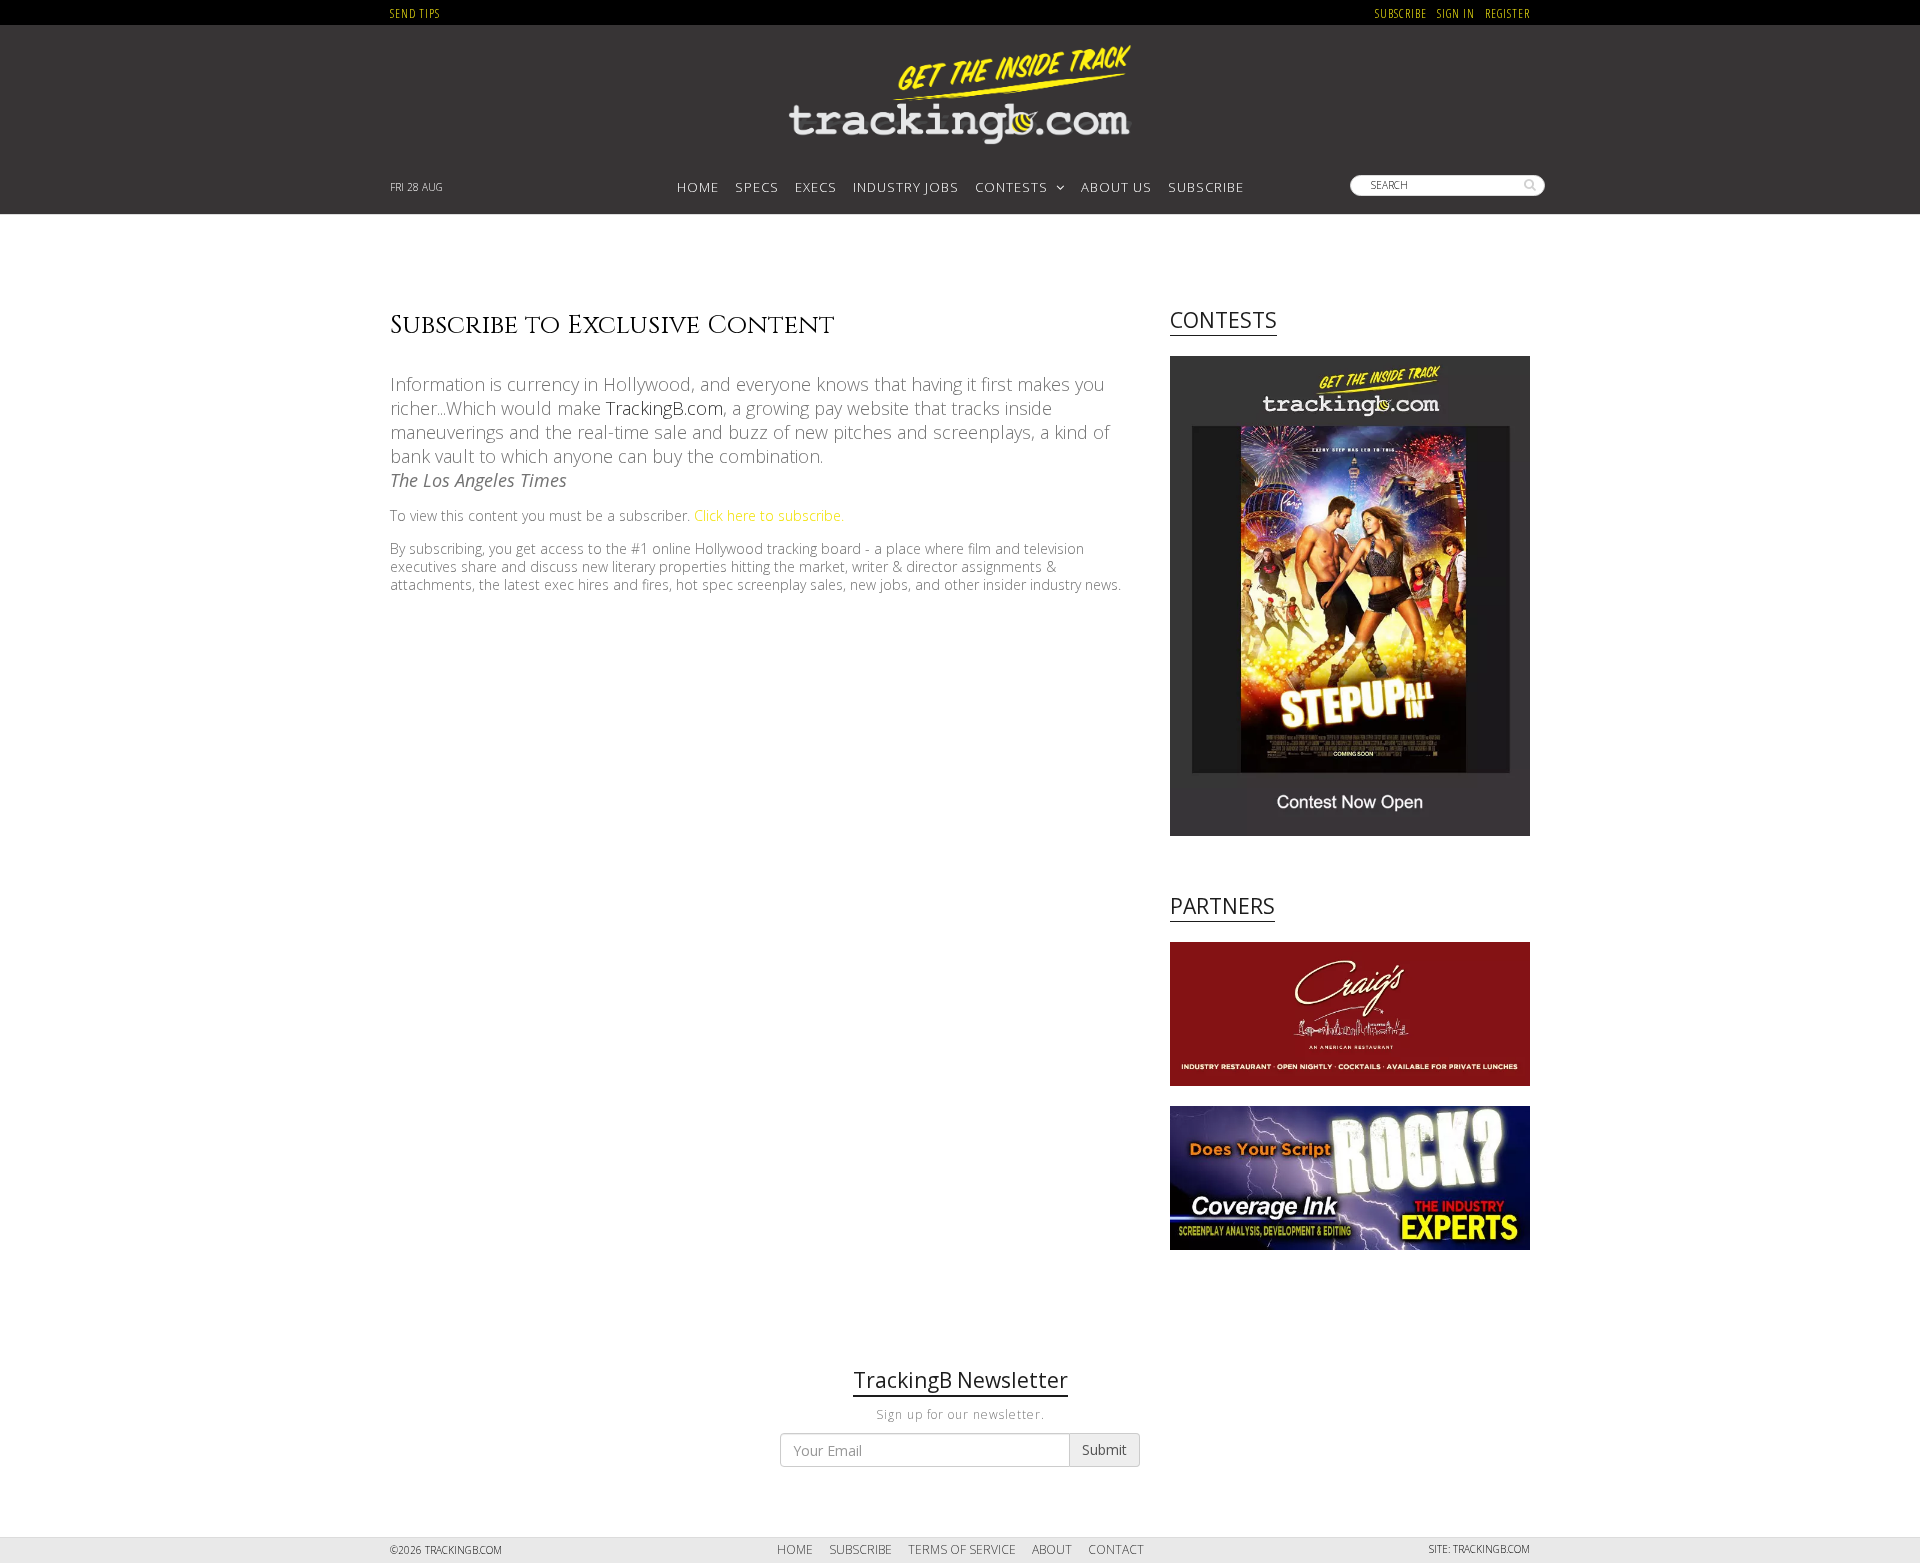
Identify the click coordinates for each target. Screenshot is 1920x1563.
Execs (816, 187)
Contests (1015, 187)
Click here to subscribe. (769, 515)
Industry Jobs (906, 187)
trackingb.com (1491, 1549)
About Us (1116, 187)
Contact (1116, 1549)
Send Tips (415, 13)
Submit (1104, 1449)
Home (698, 187)
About (1052, 1549)
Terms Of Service (962, 1549)
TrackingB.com (664, 408)
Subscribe (1401, 13)
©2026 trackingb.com (446, 1550)
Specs (757, 187)
